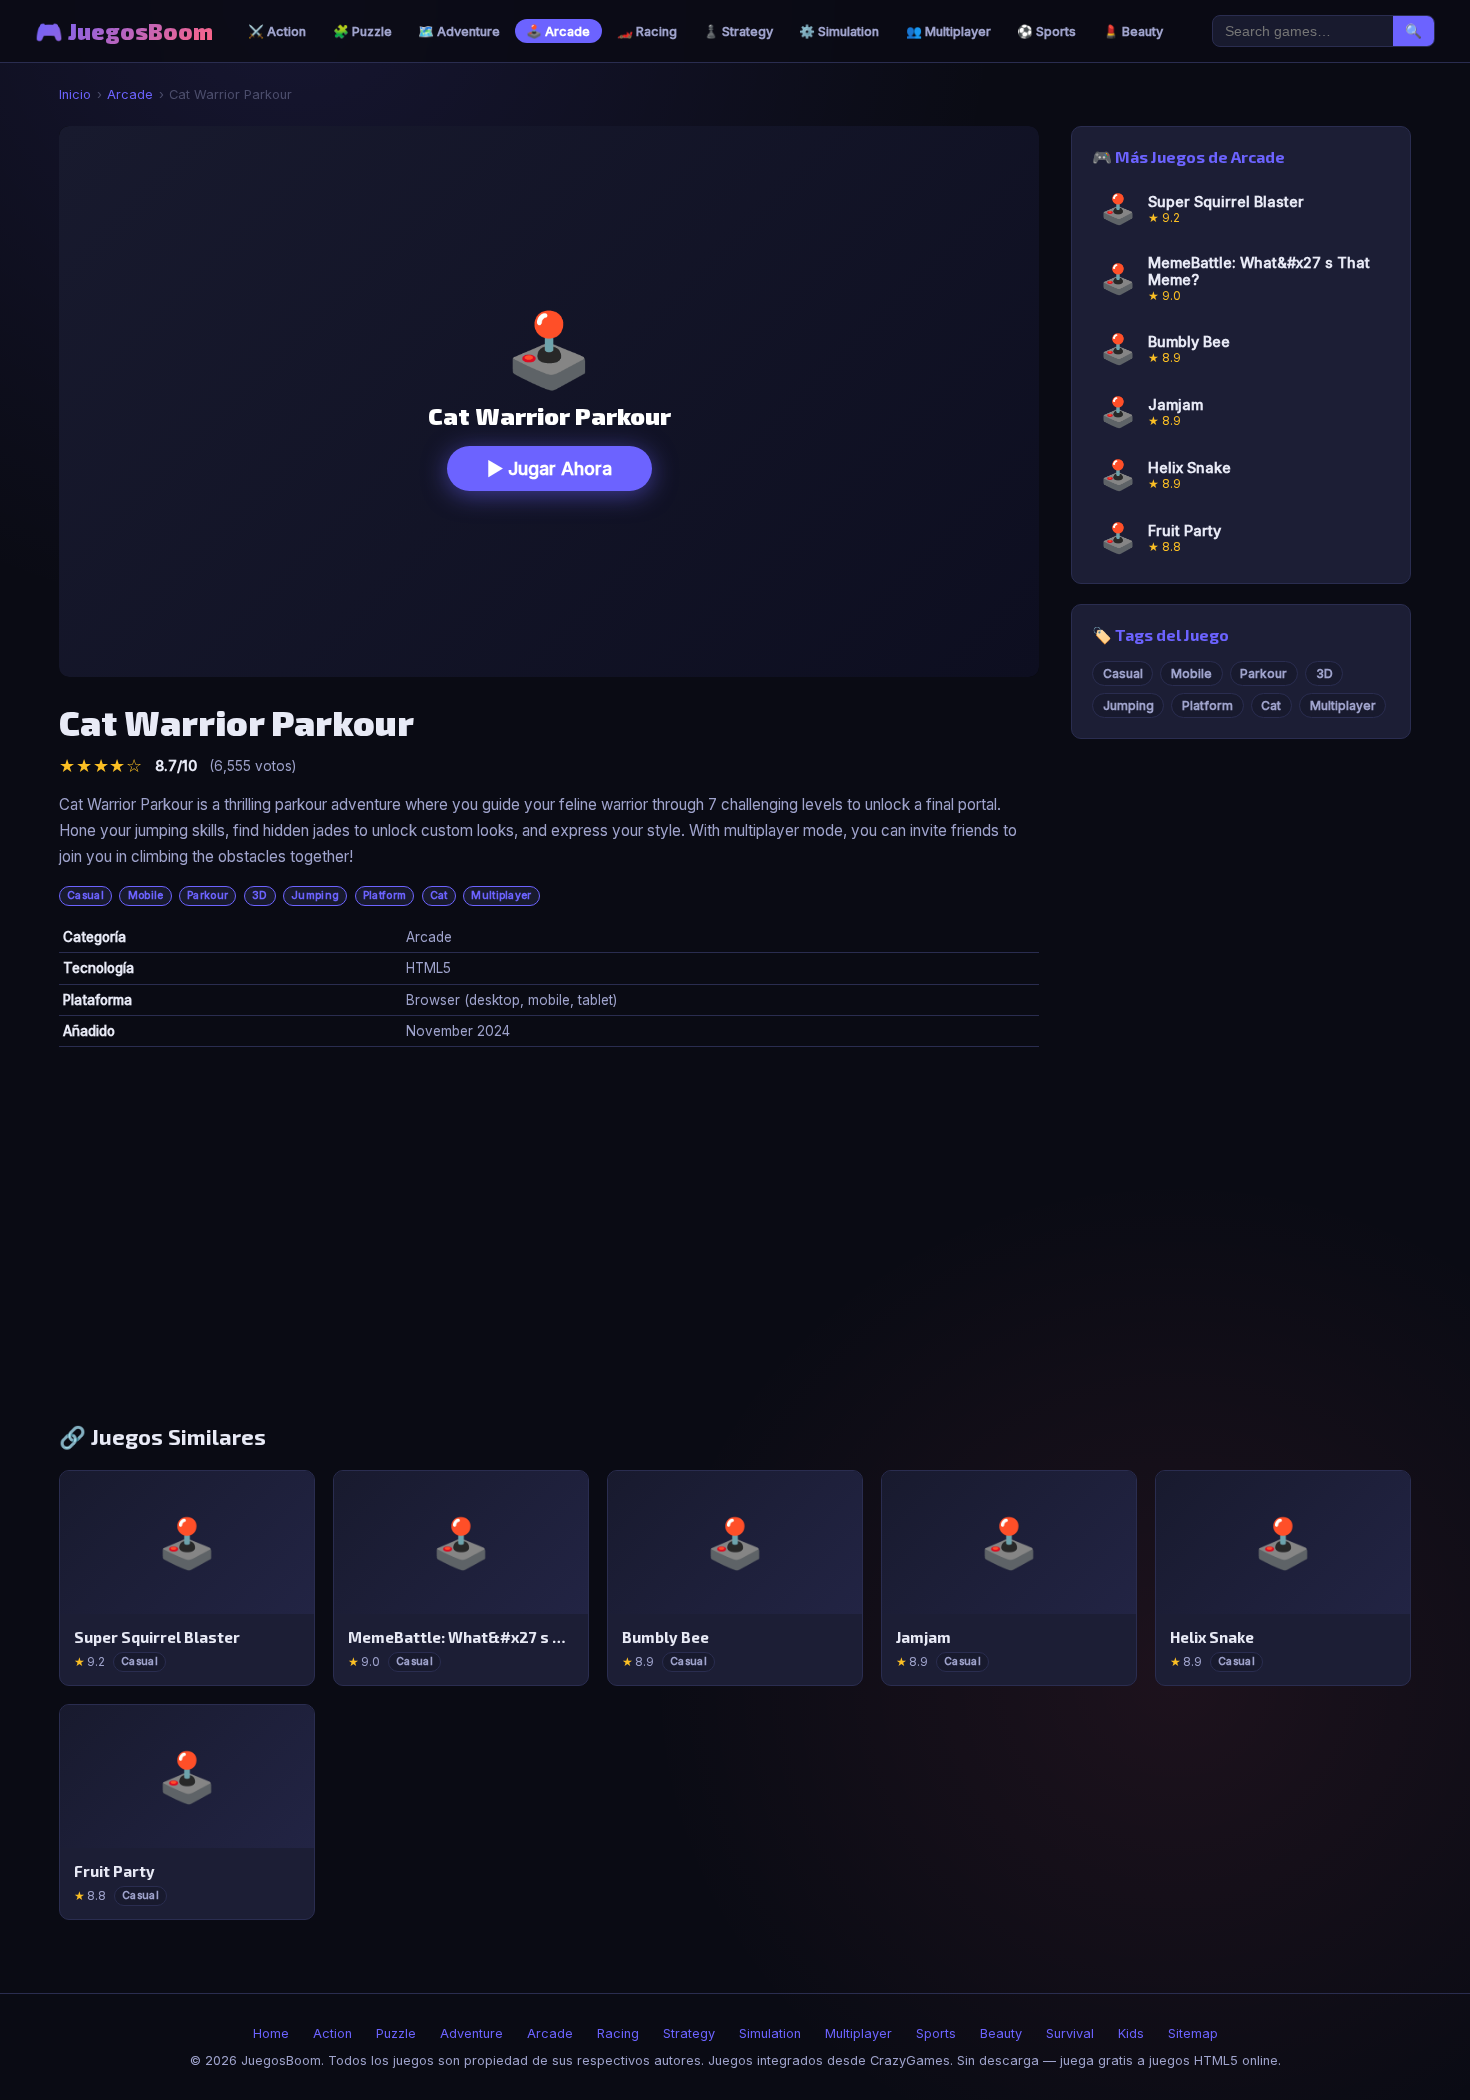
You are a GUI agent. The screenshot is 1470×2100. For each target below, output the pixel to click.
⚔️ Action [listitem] (277, 31)
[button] (549, 401)
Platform (385, 895)
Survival (1070, 2033)
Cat (439, 895)
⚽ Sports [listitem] (1046, 31)
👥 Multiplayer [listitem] (948, 31)
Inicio (75, 94)
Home (271, 2033)
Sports (936, 2033)
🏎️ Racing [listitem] (647, 31)
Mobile (146, 895)
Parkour (207, 895)
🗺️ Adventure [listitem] (459, 31)
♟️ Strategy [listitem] (738, 31)
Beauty (1001, 2033)
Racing (618, 2033)
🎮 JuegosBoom (124, 31)
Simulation (770, 2033)
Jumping (315, 895)
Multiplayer (501, 895)
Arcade (130, 94)
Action (332, 2033)
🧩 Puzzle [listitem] (362, 31)
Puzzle (396, 2033)
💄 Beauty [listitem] (1133, 31)
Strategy (689, 2033)
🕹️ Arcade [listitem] (558, 31)
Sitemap (1193, 2033)
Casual (85, 895)
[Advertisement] (735, 1243)
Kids (1131, 2033)
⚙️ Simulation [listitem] (839, 31)
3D (260, 895)
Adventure (471, 2033)
